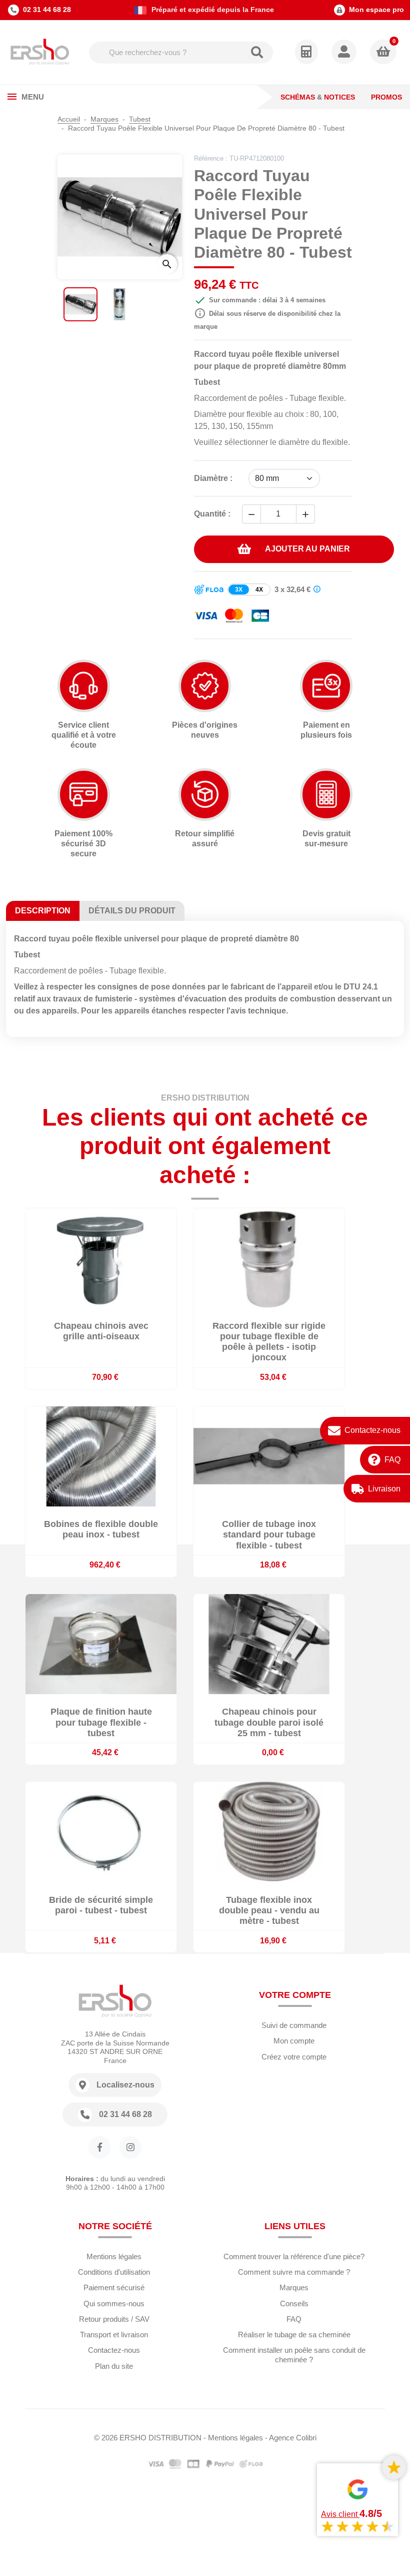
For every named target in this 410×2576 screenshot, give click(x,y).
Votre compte (295, 1995)
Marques (294, 2287)
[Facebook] (100, 2147)
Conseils (294, 2303)
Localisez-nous (125, 2085)
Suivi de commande (294, 2025)
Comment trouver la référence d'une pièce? (294, 2256)
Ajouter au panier (307, 549)
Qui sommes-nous (114, 2303)
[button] (345, 53)
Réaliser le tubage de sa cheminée (294, 2335)
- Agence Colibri (291, 2438)
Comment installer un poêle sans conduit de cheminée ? (294, 2355)
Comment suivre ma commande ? (294, 2272)
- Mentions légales (233, 2438)
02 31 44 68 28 (47, 10)
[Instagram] (130, 2147)
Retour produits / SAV (114, 2319)
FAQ (392, 1460)
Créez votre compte (294, 2057)
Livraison (384, 1489)
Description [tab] (43, 911)
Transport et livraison (114, 2335)
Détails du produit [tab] (132, 911)
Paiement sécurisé (114, 2287)
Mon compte (294, 2041)
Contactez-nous (372, 1430)
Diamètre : (213, 478)
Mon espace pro (376, 10)
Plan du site (114, 2366)
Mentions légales (114, 2256)
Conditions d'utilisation (114, 2272)
